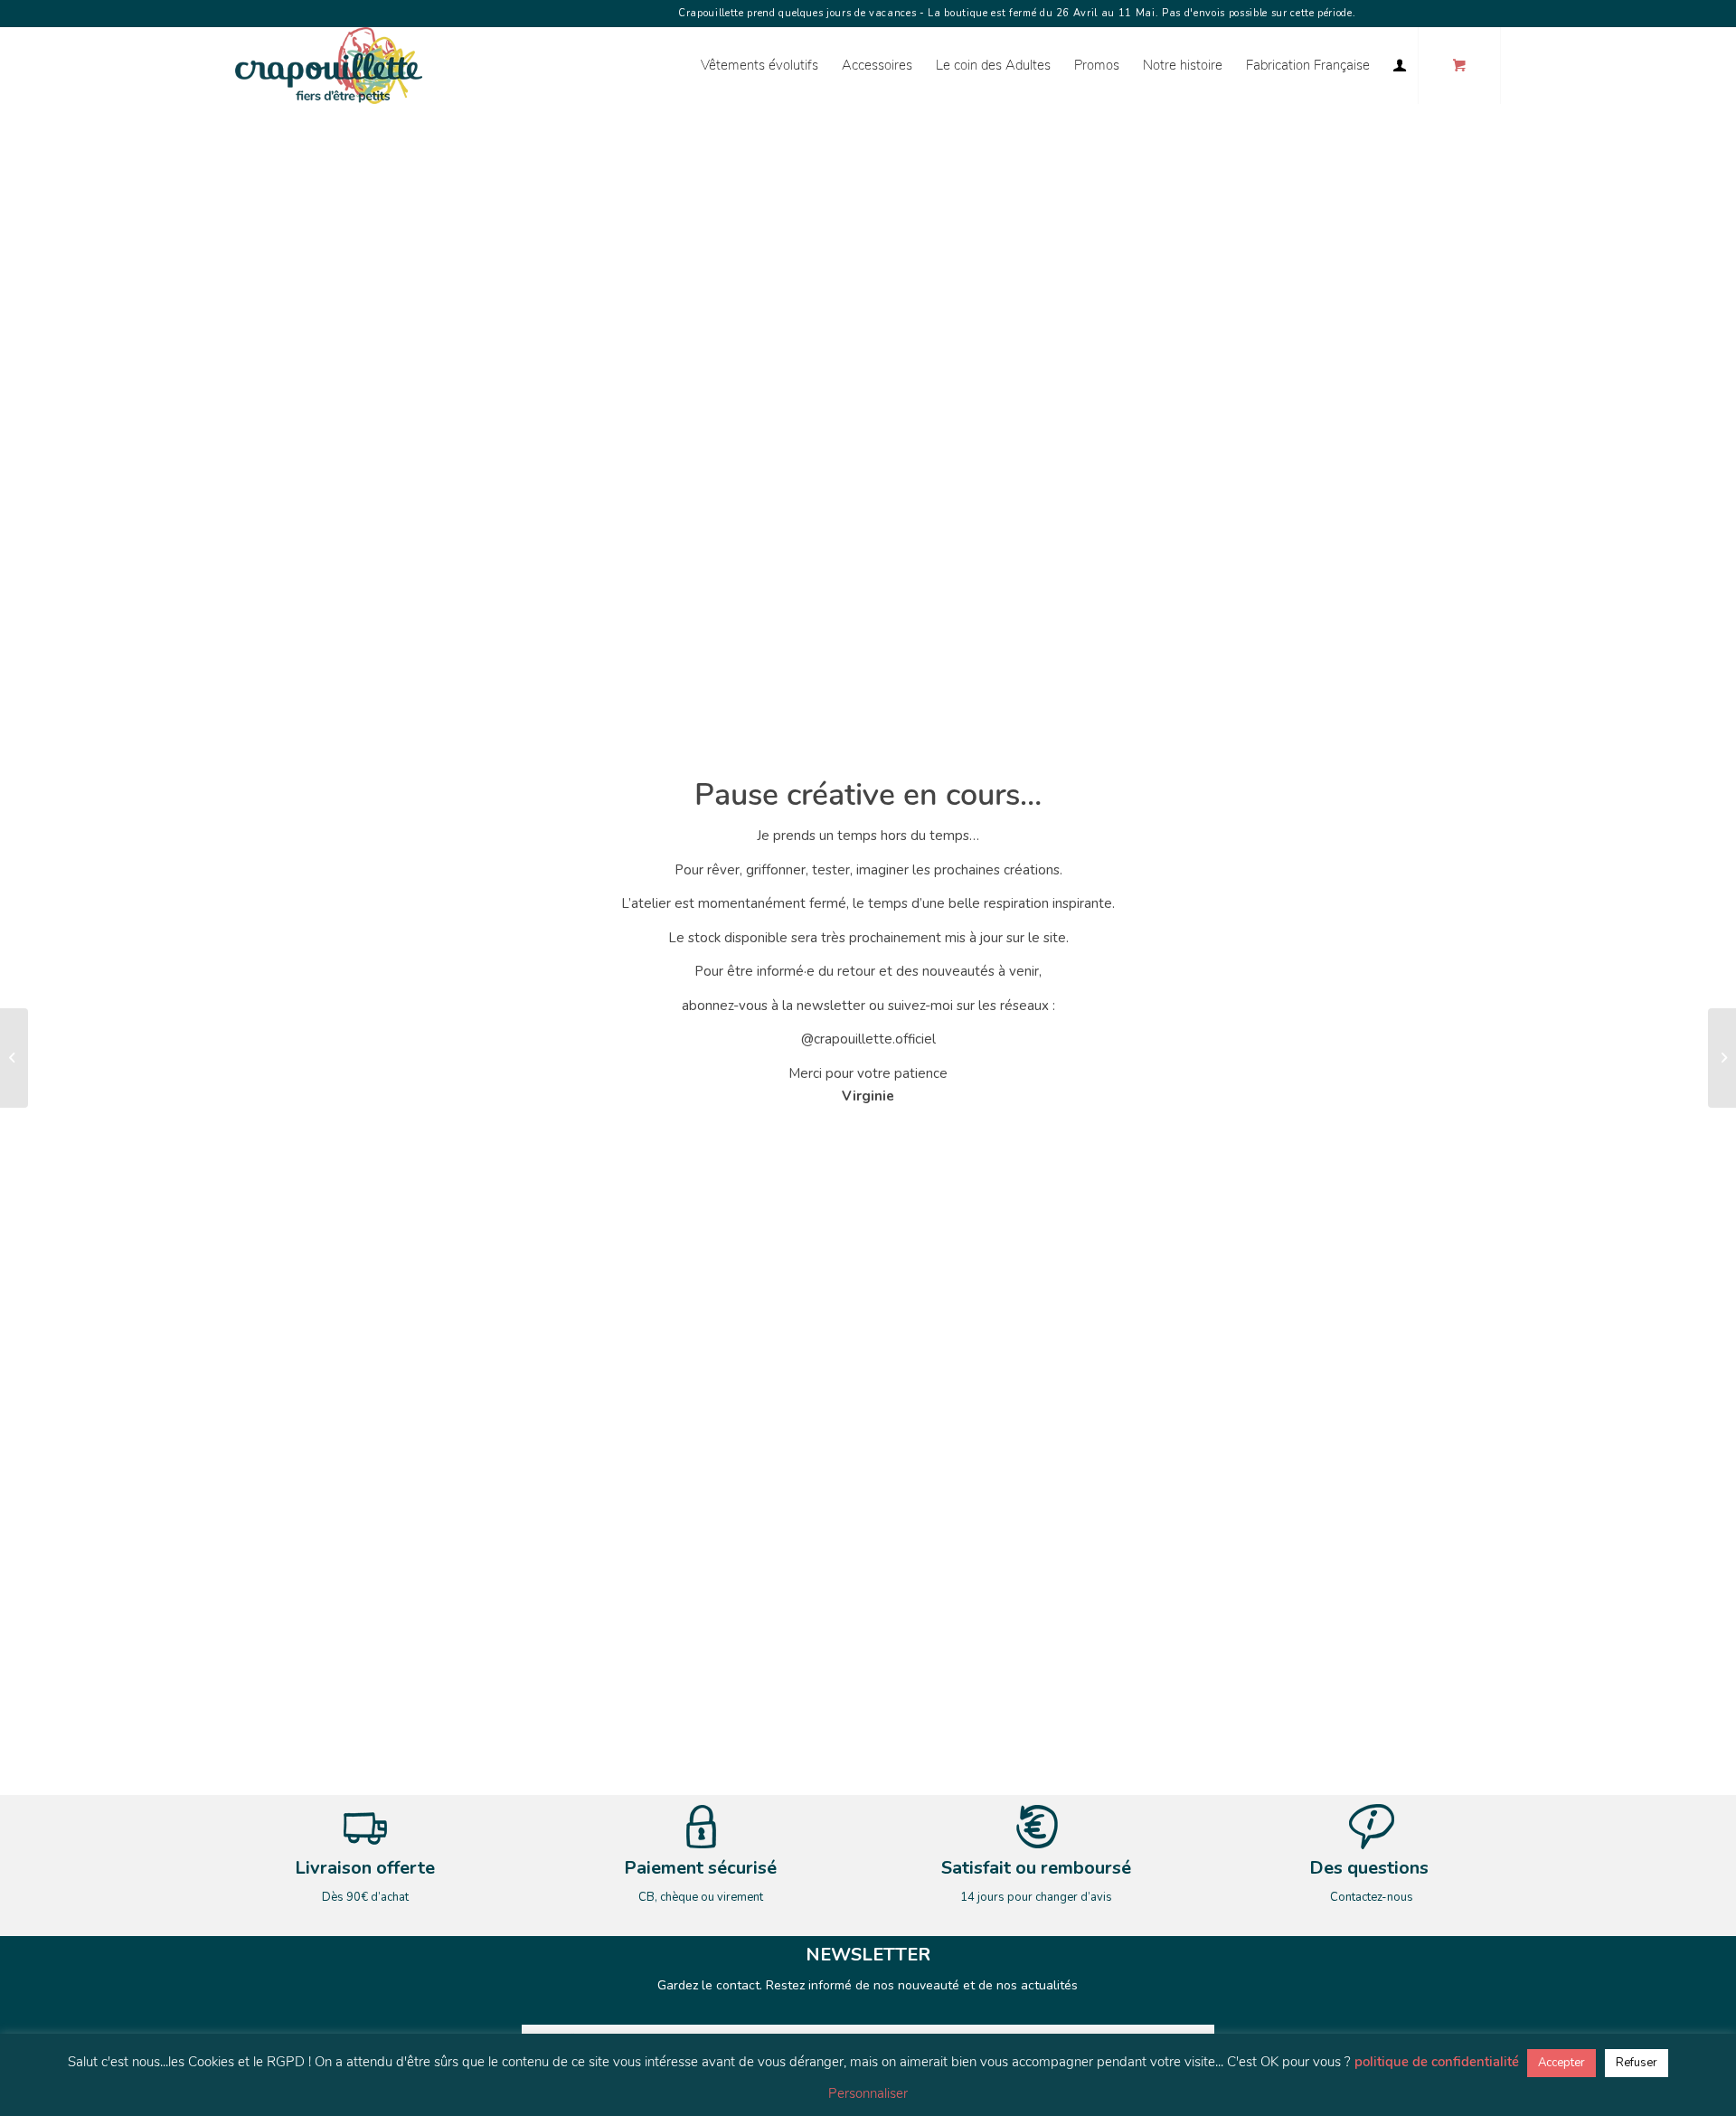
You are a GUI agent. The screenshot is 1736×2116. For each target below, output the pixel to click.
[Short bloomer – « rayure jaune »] (14, 1058)
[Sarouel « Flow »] (1722, 1058)
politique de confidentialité (1437, 2062)
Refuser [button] (1637, 2063)
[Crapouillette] (329, 66)
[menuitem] (759, 66)
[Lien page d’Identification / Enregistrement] (1400, 66)
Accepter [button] (1561, 2063)
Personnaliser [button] (868, 2093)
